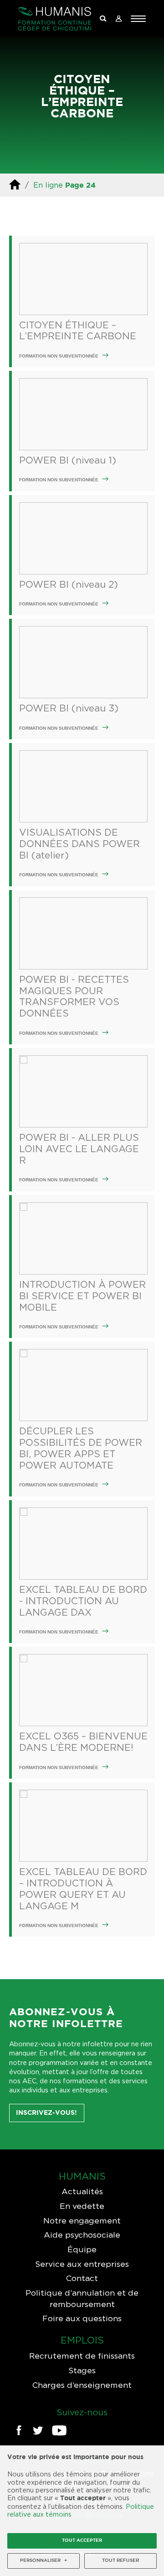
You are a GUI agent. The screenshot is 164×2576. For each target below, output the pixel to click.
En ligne (48, 185)
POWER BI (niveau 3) (69, 708)
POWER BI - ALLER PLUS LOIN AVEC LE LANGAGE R (79, 1149)
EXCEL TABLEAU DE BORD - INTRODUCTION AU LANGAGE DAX (83, 1601)
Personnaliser (44, 2561)
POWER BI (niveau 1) (68, 460)
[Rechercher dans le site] (103, 19)
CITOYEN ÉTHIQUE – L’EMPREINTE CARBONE (78, 331)
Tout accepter (82, 2541)
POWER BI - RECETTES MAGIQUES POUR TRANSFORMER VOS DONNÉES (74, 996)
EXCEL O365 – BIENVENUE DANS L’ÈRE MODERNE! (83, 1742)
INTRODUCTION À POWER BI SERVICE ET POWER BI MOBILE (82, 1296)
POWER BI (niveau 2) (69, 584)
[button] (138, 19)
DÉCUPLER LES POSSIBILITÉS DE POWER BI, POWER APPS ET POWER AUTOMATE (81, 1448)
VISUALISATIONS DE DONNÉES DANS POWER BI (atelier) (79, 844)
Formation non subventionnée (59, 356)
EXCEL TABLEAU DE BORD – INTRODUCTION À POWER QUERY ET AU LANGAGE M (83, 1889)
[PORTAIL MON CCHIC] (118, 19)
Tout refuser (120, 2561)
